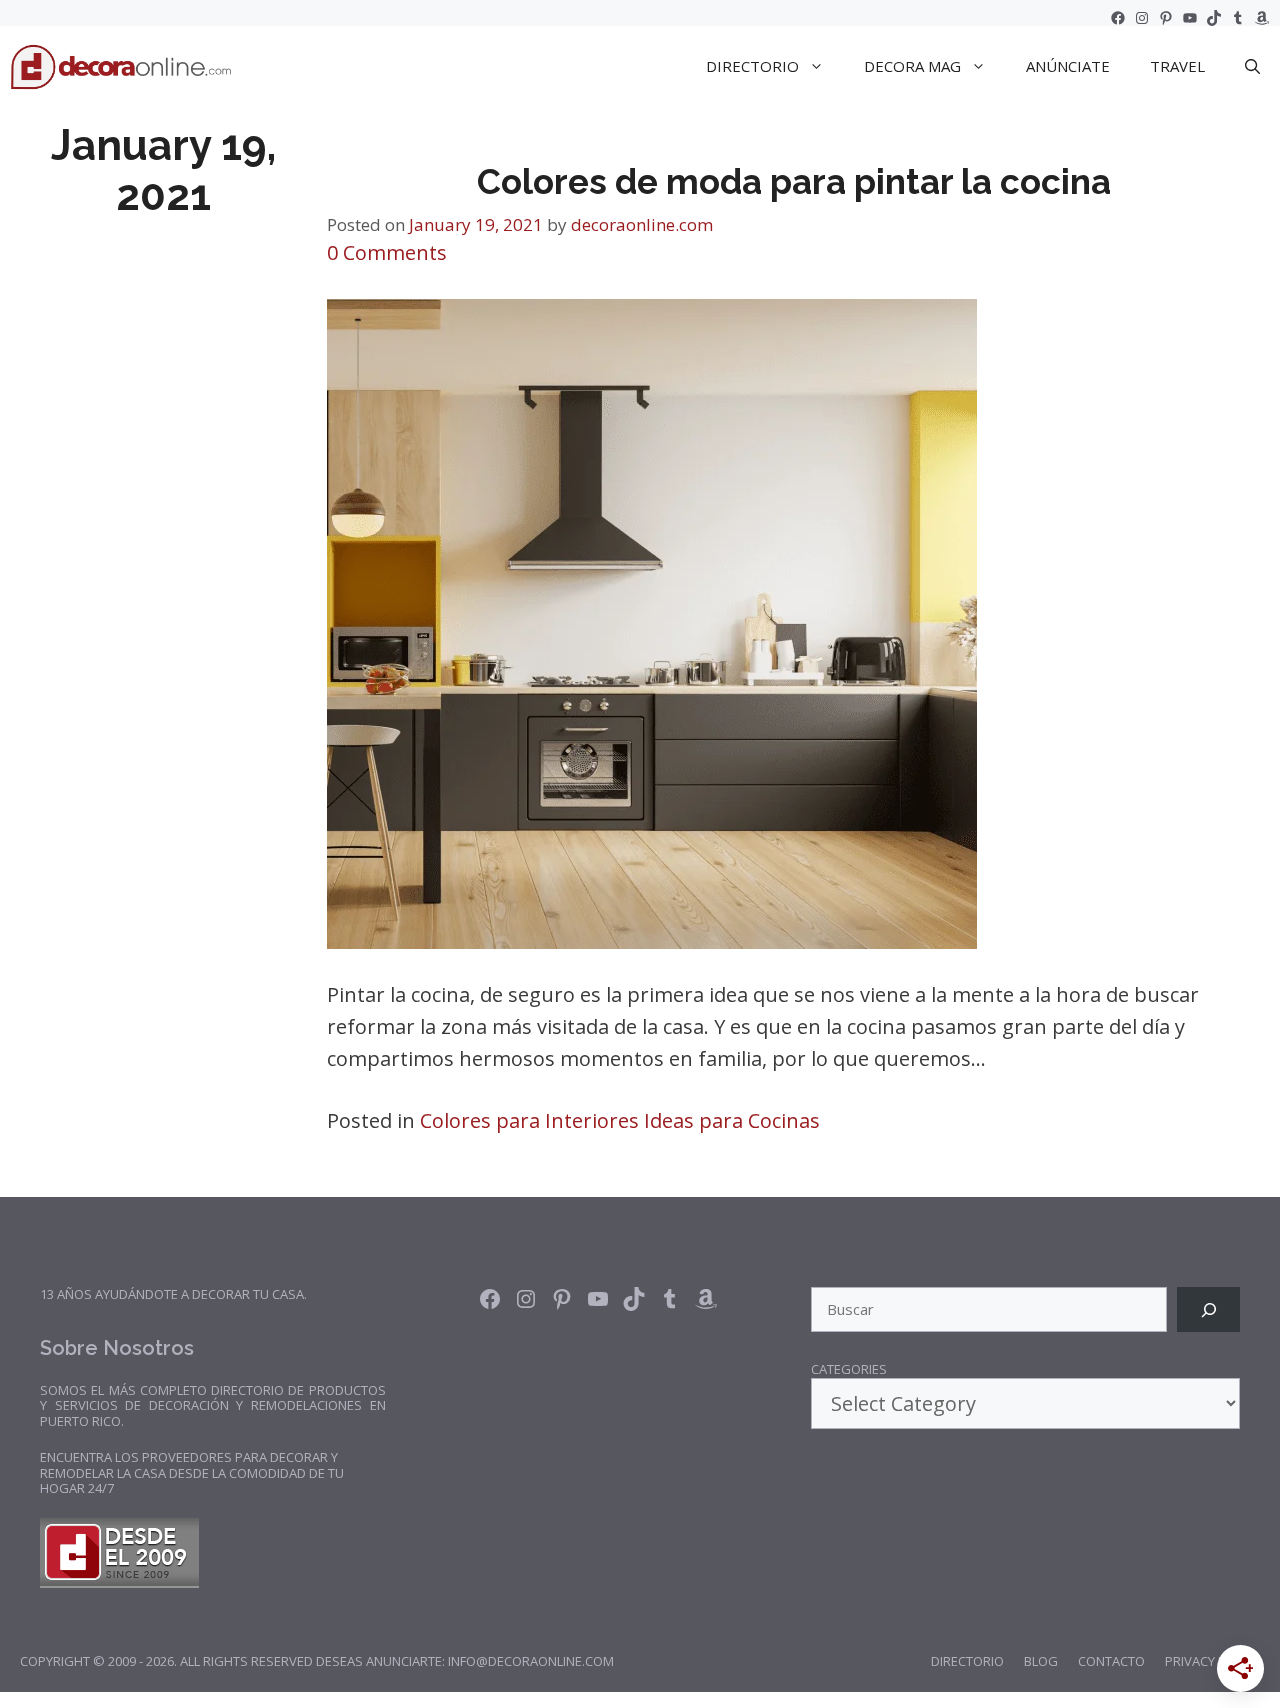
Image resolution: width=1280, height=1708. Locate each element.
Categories (849, 1370)
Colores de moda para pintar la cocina (794, 181)
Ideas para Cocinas (732, 1120)
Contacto (1111, 1661)
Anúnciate (1068, 66)
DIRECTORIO (752, 66)
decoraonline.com (642, 224)
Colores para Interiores (529, 1120)
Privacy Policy (1212, 1661)
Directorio (967, 1661)
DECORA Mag (912, 66)
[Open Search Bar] (1252, 66)
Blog (1041, 1661)
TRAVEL (1177, 66)
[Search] (1208, 1309)
